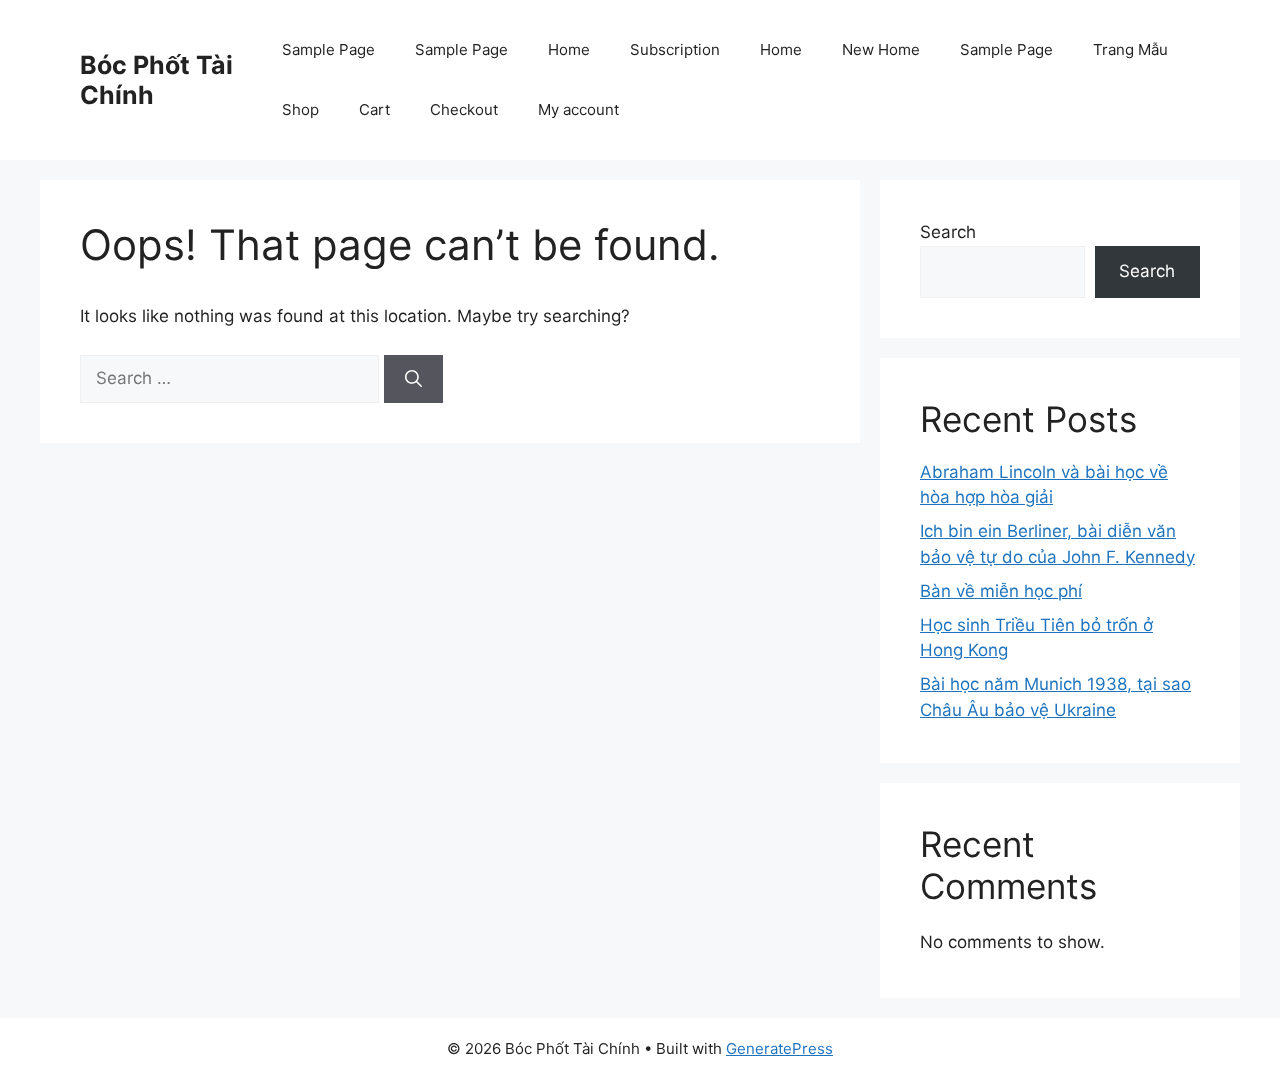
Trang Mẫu (1130, 49)
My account (578, 109)
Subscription (675, 49)
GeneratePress (779, 1048)
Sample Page (328, 49)
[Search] (413, 379)
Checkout (464, 109)
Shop (300, 109)
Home (569, 49)
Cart (374, 109)
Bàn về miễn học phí (1001, 591)
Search (948, 232)
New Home (881, 49)
